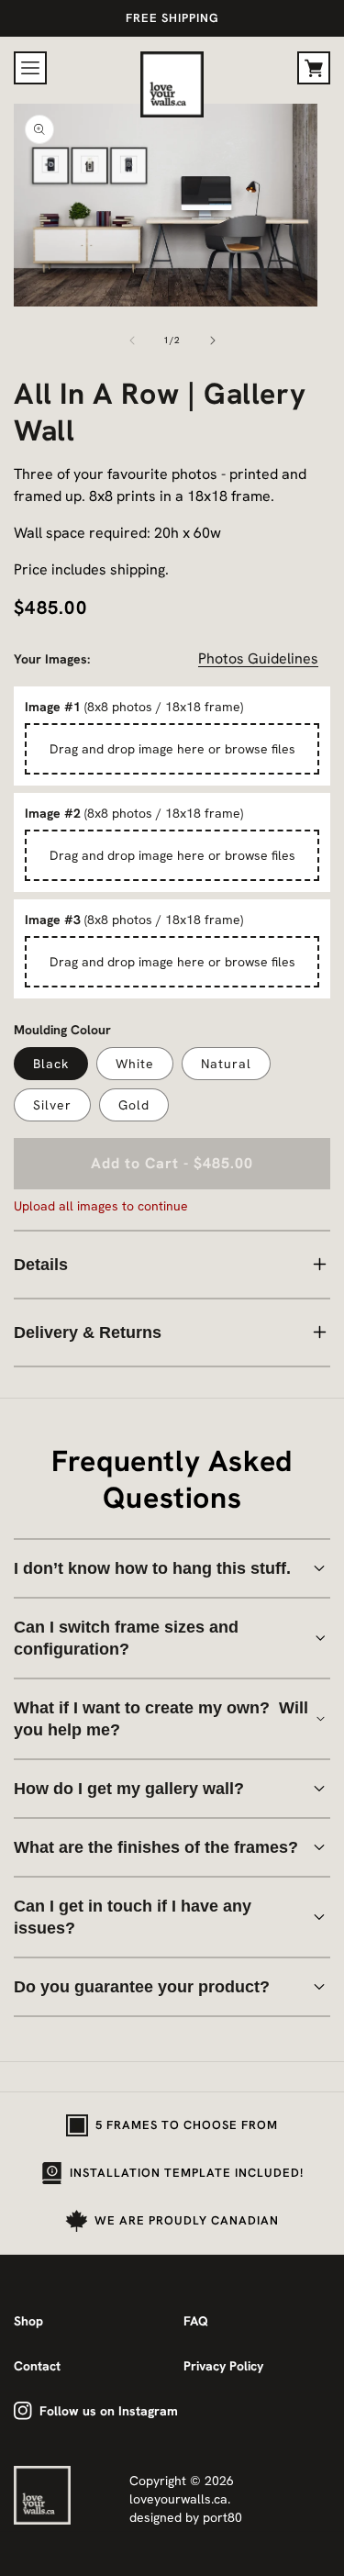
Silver (52, 1105)
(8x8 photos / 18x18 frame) (134, 707)
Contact (37, 2366)
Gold (134, 1105)
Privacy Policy (223, 2366)
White (135, 1064)
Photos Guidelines (258, 658)
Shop (28, 2321)
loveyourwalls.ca (178, 2499)
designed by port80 (186, 2517)
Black (51, 1064)
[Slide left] (132, 340)
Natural (226, 1064)
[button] (30, 68)
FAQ (196, 2321)
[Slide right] (213, 340)
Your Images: (52, 659)
